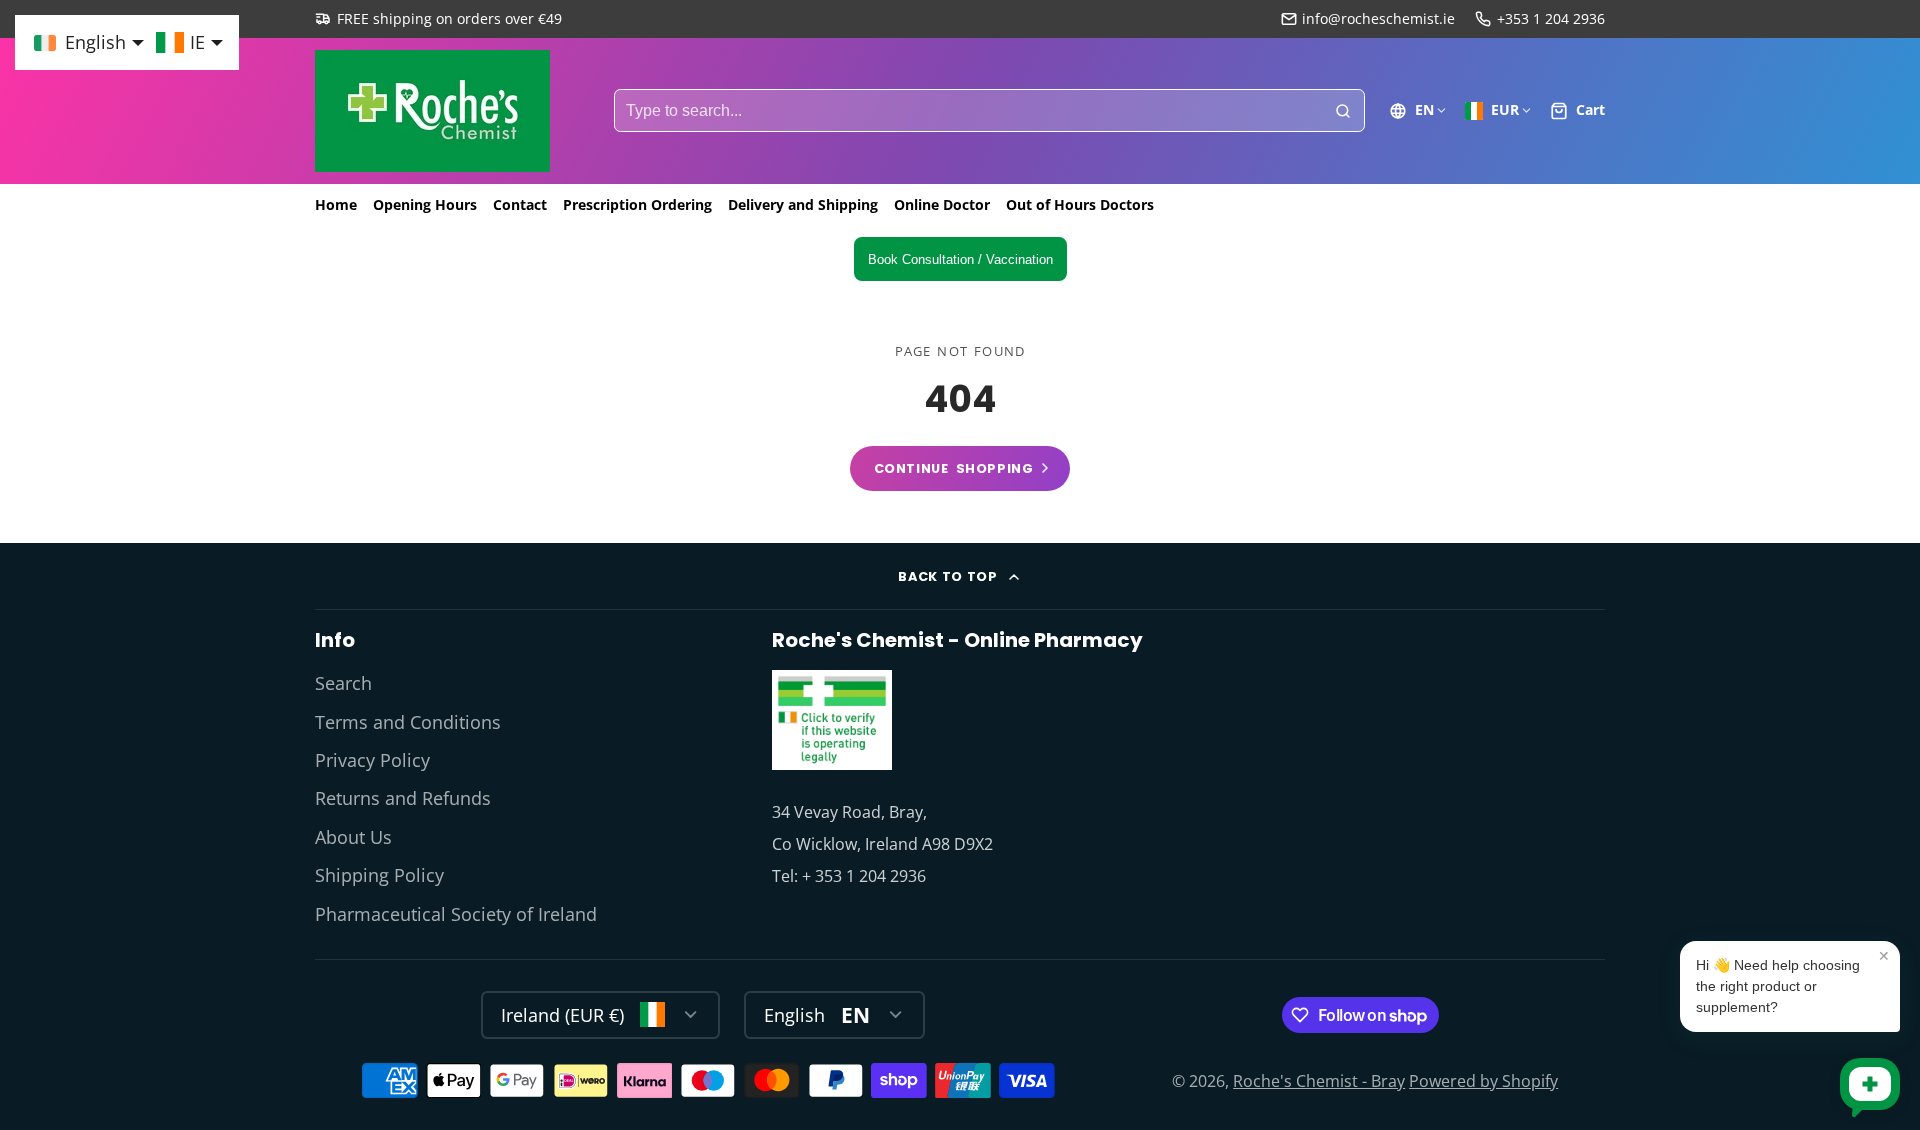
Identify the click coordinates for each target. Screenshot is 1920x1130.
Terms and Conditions (408, 722)
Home (336, 204)
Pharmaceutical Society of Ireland (456, 914)
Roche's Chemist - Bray (1319, 1081)
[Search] (1343, 111)
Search (343, 683)
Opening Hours (425, 204)
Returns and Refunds (403, 798)
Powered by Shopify (1483, 1081)
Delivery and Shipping (803, 204)
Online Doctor (942, 204)
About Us (353, 837)
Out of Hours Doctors (1080, 204)
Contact (520, 204)
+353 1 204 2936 (1551, 18)
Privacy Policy (372, 760)
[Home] (432, 111)
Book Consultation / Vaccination (960, 259)
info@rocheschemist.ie (1378, 18)
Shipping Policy (379, 875)
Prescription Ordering (637, 204)
